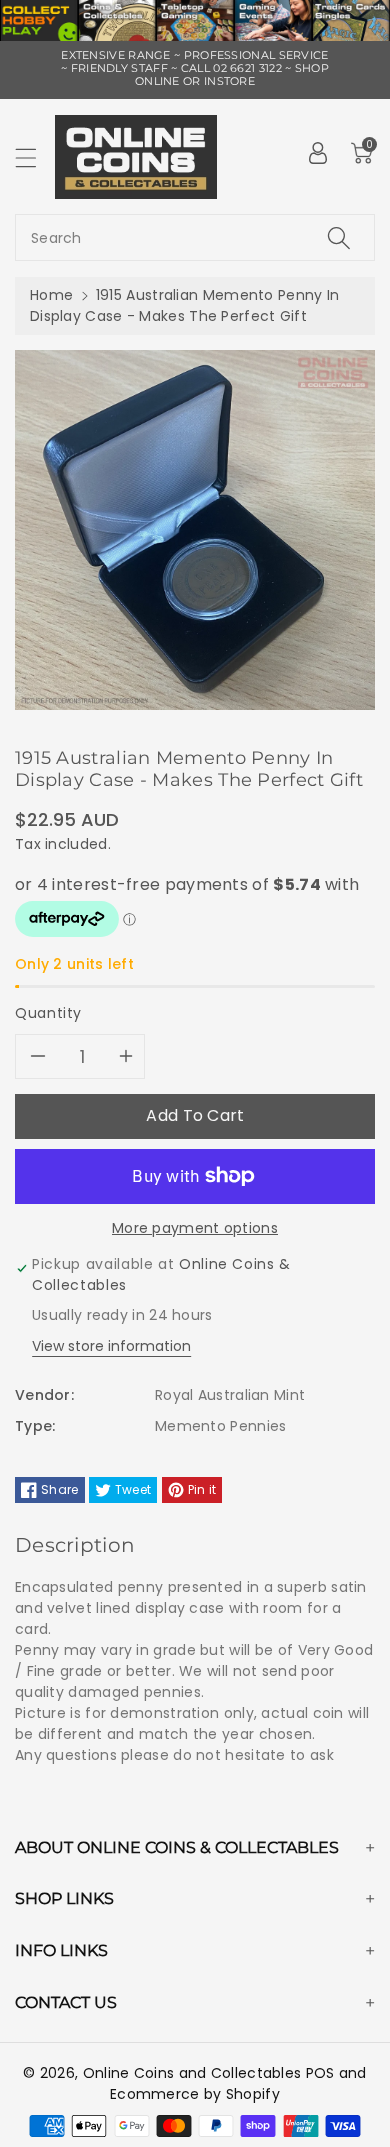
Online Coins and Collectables (192, 2073)
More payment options (195, 1228)
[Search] (339, 237)
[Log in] (318, 153)
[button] (35, 157)
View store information (111, 1346)
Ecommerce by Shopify (195, 2094)
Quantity (48, 1013)
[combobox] (195, 237)
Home (51, 295)
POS (320, 2073)
